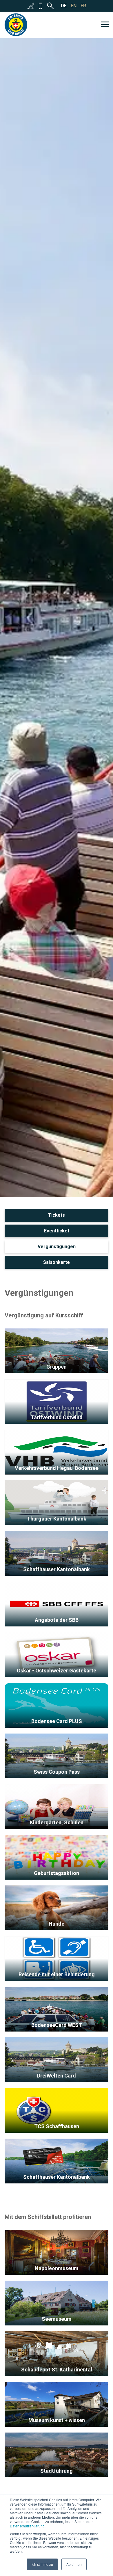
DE (64, 6)
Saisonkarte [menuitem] (57, 1262)
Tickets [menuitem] (57, 1215)
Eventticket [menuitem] (57, 1231)
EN (74, 6)
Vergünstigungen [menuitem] (57, 1247)
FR (83, 6)
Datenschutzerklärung (27, 2526)
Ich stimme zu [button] (42, 2564)
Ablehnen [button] (74, 2564)
